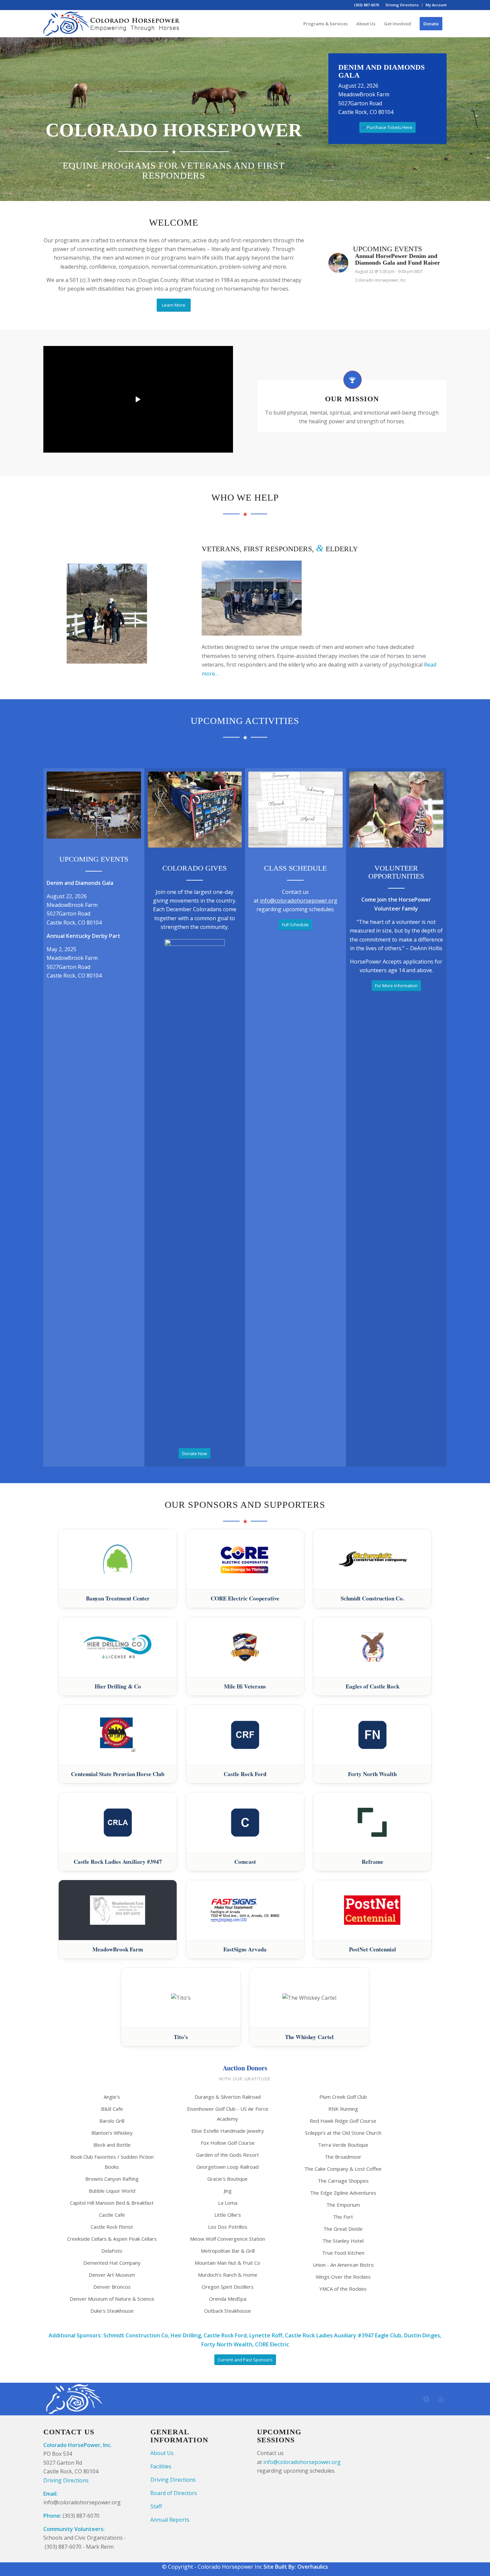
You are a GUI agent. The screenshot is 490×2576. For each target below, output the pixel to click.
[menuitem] (402, 5)
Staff (156, 2506)
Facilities (161, 2466)
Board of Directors (174, 2493)
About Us (162, 2453)
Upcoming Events (94, 859)
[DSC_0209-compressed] (94, 805)
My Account (436, 5)
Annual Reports (170, 2520)
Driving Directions (402, 5)
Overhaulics (313, 2567)
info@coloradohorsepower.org (299, 901)
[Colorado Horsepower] (112, 24)
